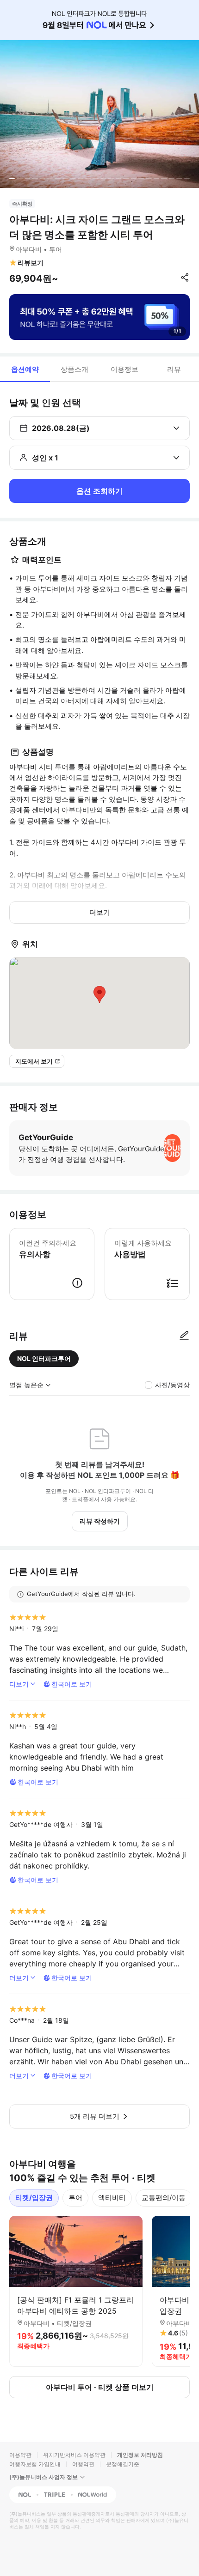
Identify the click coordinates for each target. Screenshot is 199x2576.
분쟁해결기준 (123, 2464)
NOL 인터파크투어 (44, 1358)
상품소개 (75, 369)
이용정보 (124, 369)
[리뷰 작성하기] (184, 1336)
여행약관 (83, 2464)
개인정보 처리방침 (140, 2455)
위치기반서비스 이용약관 (74, 2455)
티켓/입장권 (34, 2198)
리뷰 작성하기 (100, 1521)
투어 (75, 2198)
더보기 (100, 912)
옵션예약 (25, 369)
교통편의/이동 (164, 2198)
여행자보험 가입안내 (35, 2464)
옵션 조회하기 (99, 491)
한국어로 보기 (72, 1684)
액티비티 (112, 2198)
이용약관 (20, 2455)
